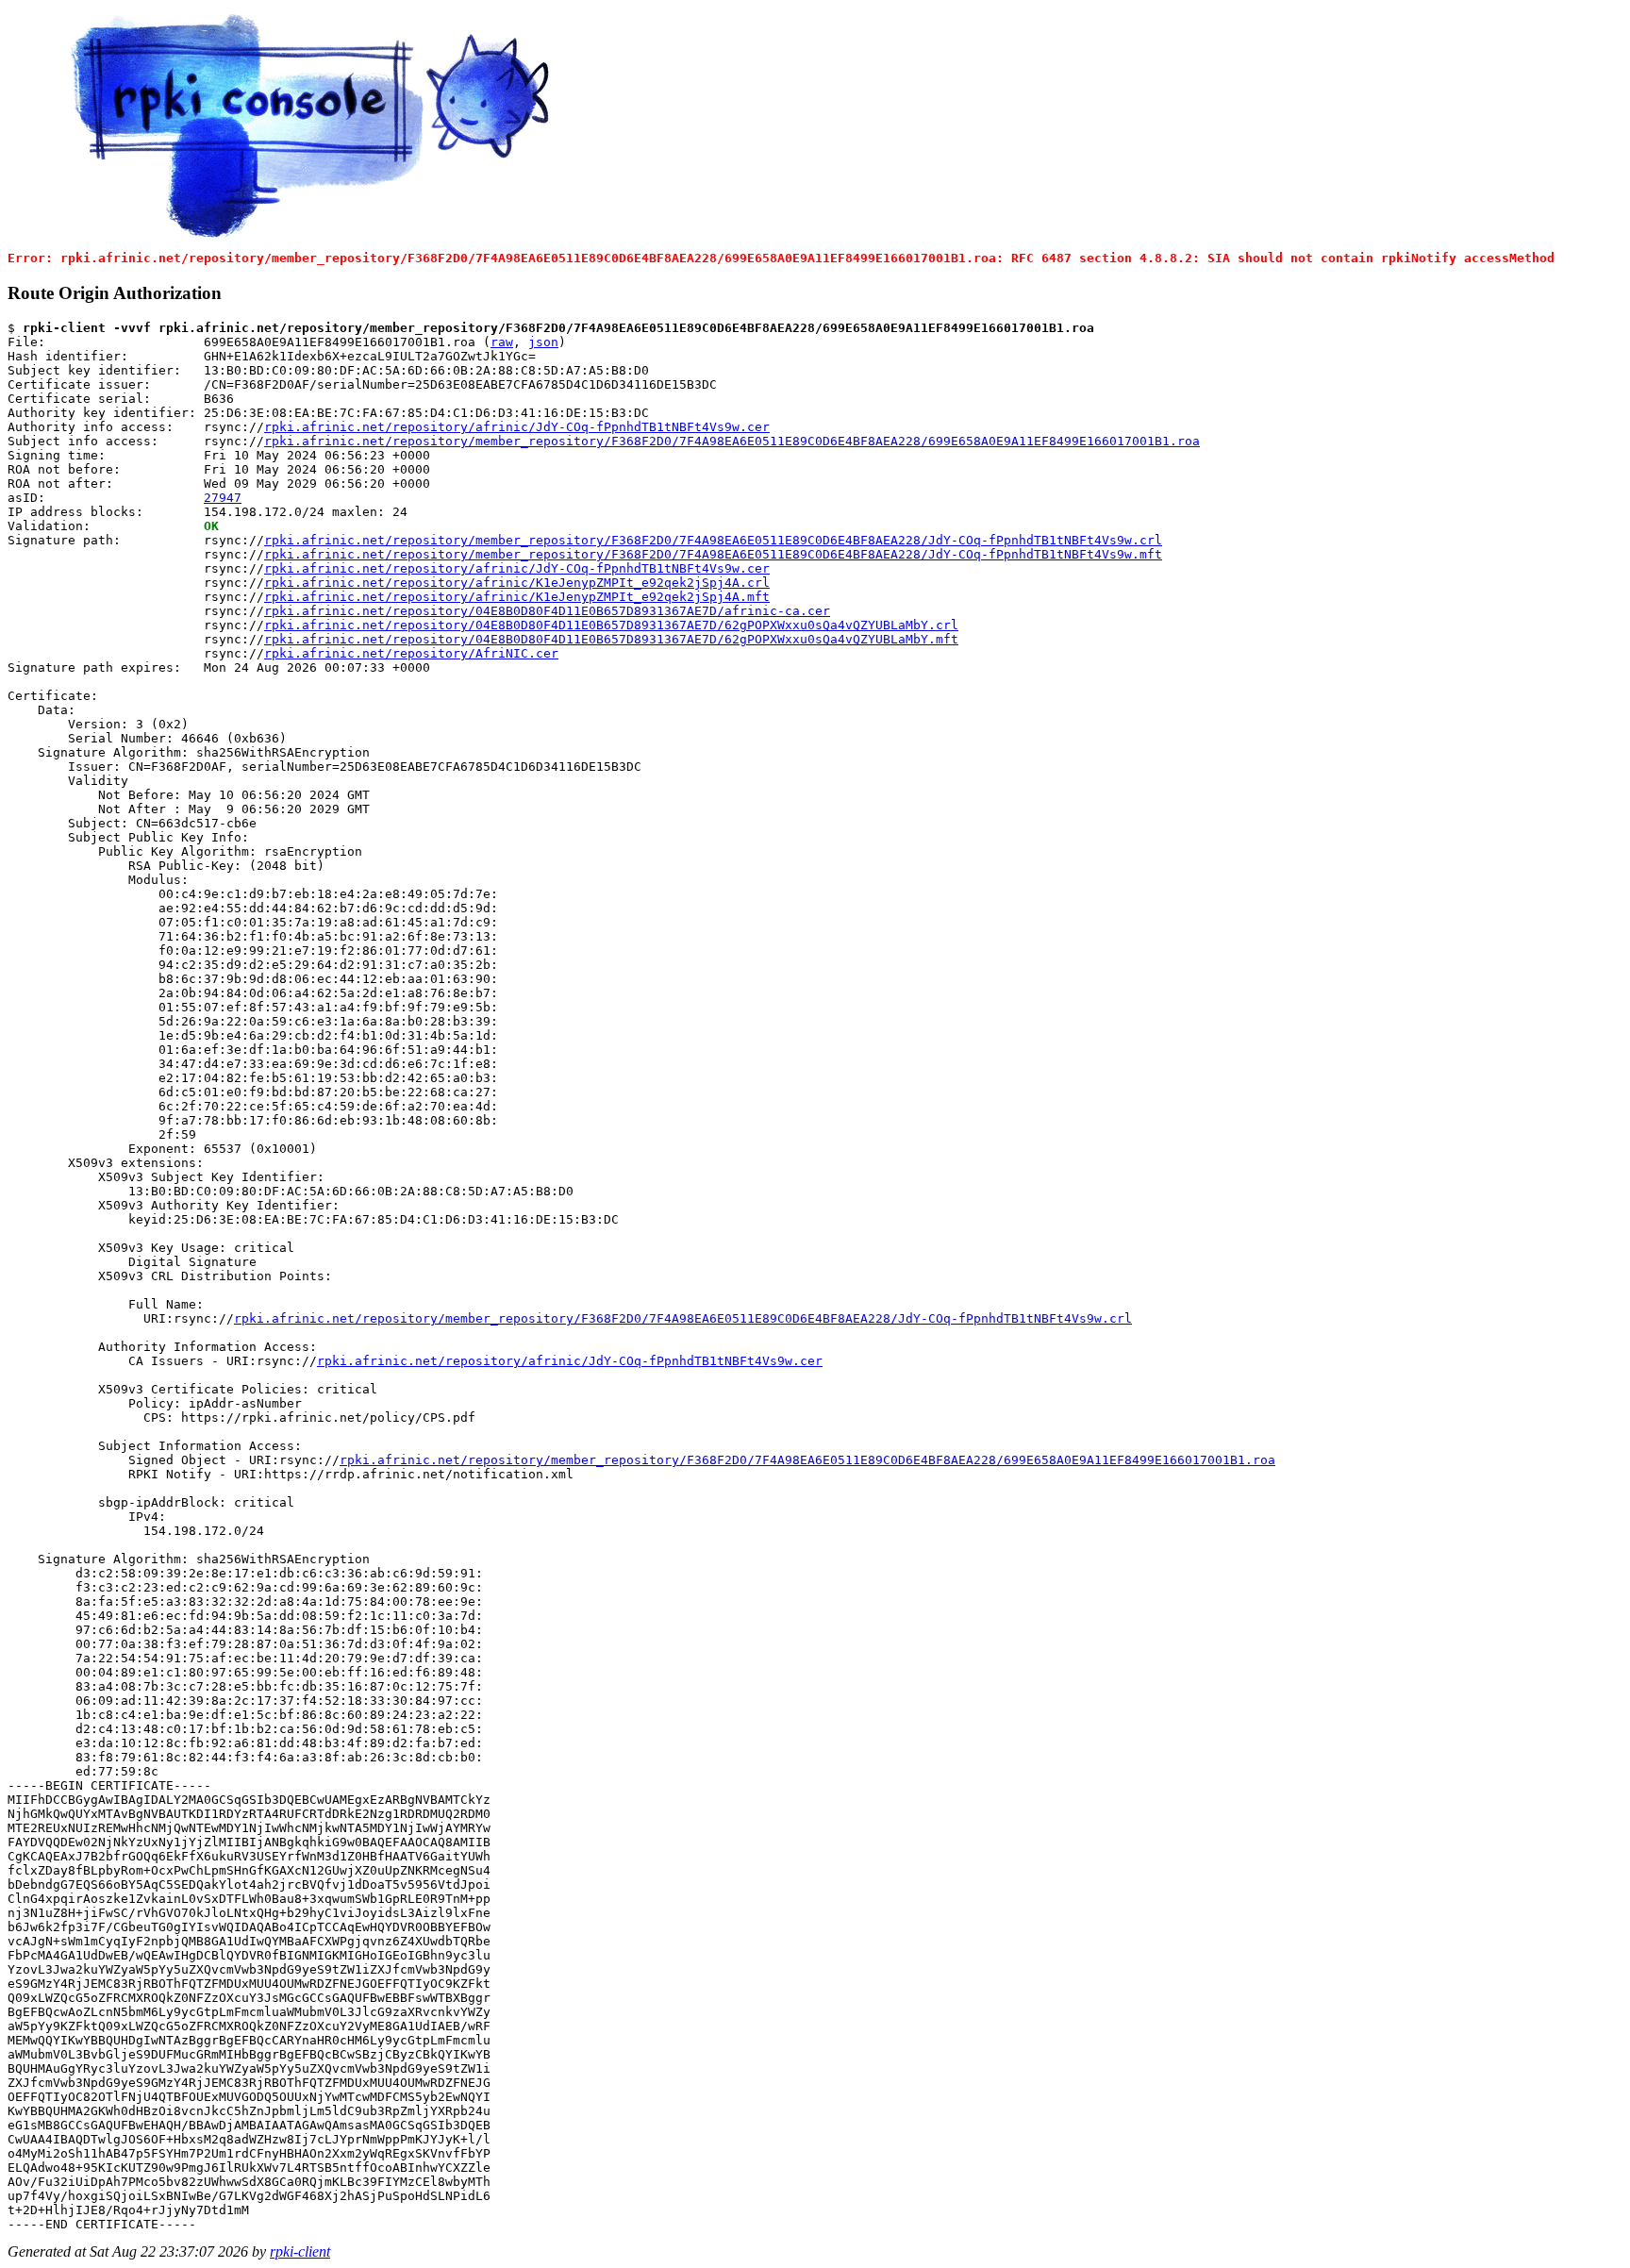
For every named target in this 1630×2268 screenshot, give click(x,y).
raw (502, 342)
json (543, 342)
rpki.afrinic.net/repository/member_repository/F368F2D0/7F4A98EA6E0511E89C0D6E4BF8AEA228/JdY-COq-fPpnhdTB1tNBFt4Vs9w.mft (713, 554)
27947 (223, 498)
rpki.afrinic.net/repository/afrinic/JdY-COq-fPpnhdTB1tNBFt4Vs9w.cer (517, 427)
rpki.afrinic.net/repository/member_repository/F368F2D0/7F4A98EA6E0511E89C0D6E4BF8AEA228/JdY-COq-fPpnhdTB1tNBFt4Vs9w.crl (713, 540)
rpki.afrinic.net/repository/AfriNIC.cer (411, 653)
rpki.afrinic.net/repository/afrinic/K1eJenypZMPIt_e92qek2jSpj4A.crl (517, 583)
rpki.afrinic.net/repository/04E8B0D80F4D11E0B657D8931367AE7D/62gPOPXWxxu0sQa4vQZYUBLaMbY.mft (611, 639)
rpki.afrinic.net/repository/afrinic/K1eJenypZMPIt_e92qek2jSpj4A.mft (517, 597)
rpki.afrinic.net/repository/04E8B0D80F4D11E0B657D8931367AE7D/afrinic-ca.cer (547, 611)
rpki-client (300, 2251)
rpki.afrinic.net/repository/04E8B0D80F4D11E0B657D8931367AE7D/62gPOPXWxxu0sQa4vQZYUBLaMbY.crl (611, 625)
